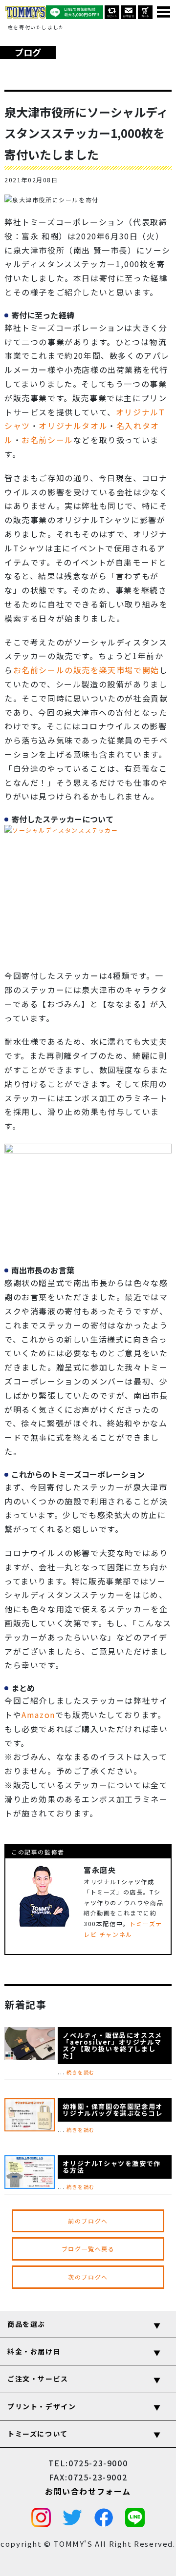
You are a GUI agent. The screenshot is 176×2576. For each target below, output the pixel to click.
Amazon (38, 1715)
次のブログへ (88, 2277)
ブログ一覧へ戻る (88, 2249)
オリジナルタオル (73, 426)
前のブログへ (88, 2221)
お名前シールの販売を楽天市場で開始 (86, 670)
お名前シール (47, 440)
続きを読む (81, 2072)
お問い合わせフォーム (88, 2491)
